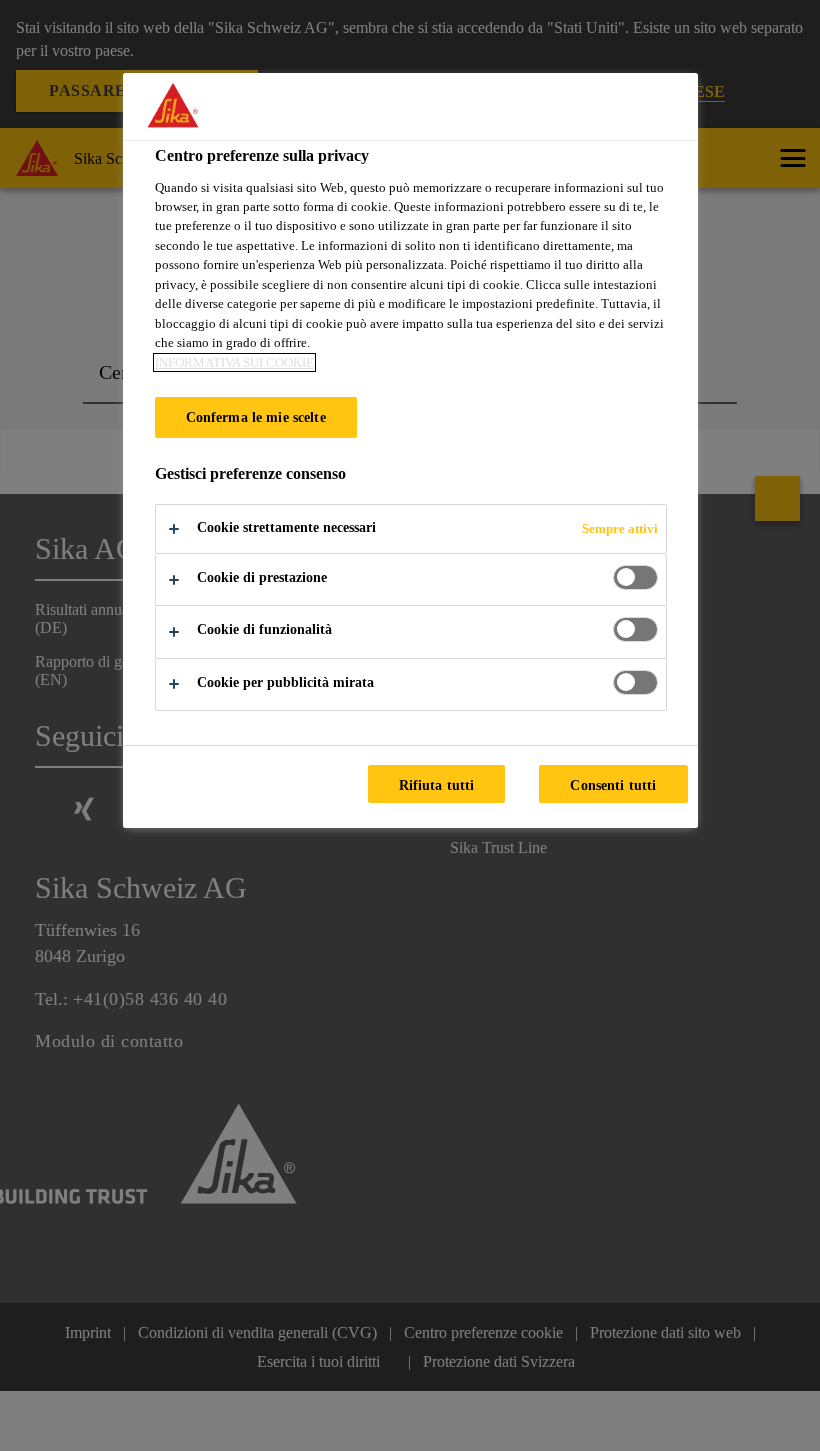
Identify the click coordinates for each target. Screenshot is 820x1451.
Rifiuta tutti (437, 785)
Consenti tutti (613, 785)
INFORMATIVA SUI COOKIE (234, 362)
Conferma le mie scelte (256, 417)
